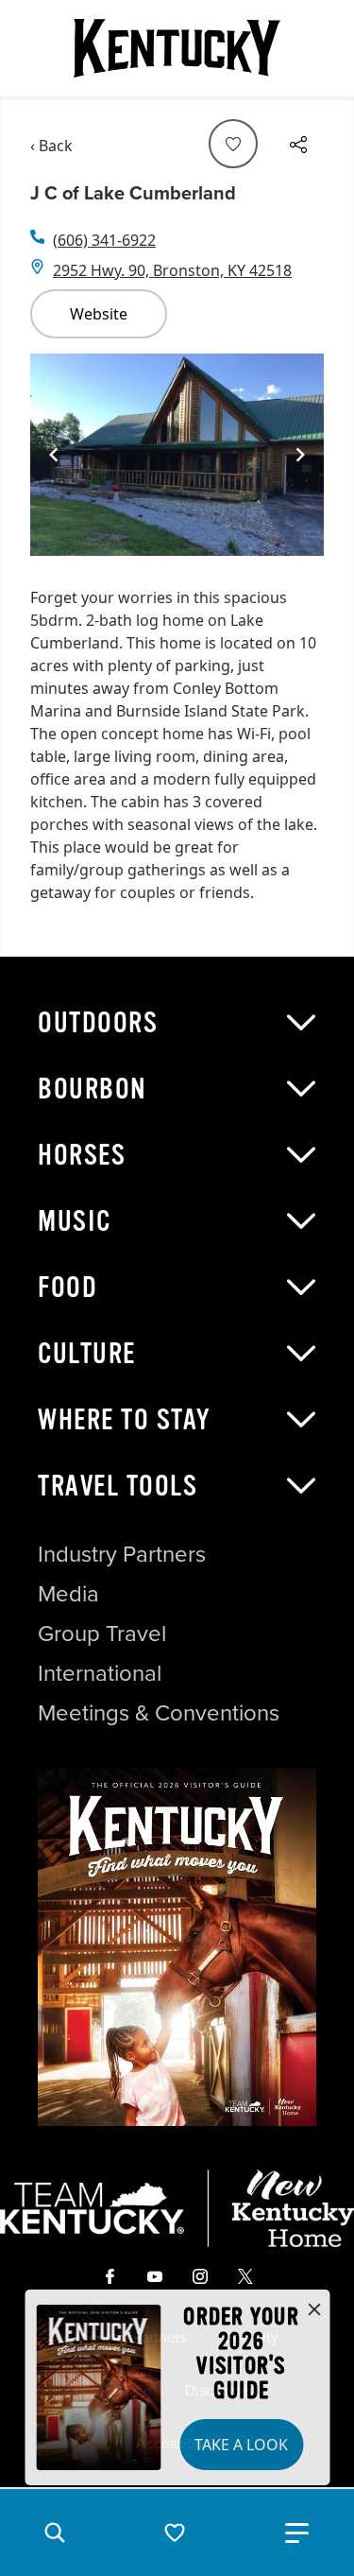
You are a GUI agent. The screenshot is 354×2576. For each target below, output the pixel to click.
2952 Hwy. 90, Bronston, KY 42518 (172, 270)
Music (75, 1221)
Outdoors (98, 1023)
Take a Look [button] (241, 2445)
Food (67, 1288)
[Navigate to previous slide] (54, 455)
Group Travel (102, 1634)
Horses (82, 1155)
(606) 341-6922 (104, 240)
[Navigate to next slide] (300, 455)
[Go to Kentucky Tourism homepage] (177, 48)
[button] (55, 2533)
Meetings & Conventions (159, 1713)
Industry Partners (122, 1554)
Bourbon (93, 1089)
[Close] (314, 2310)
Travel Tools (118, 1486)
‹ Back (51, 146)
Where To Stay (125, 1420)
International (100, 1673)
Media (68, 1594)
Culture (87, 1354)
